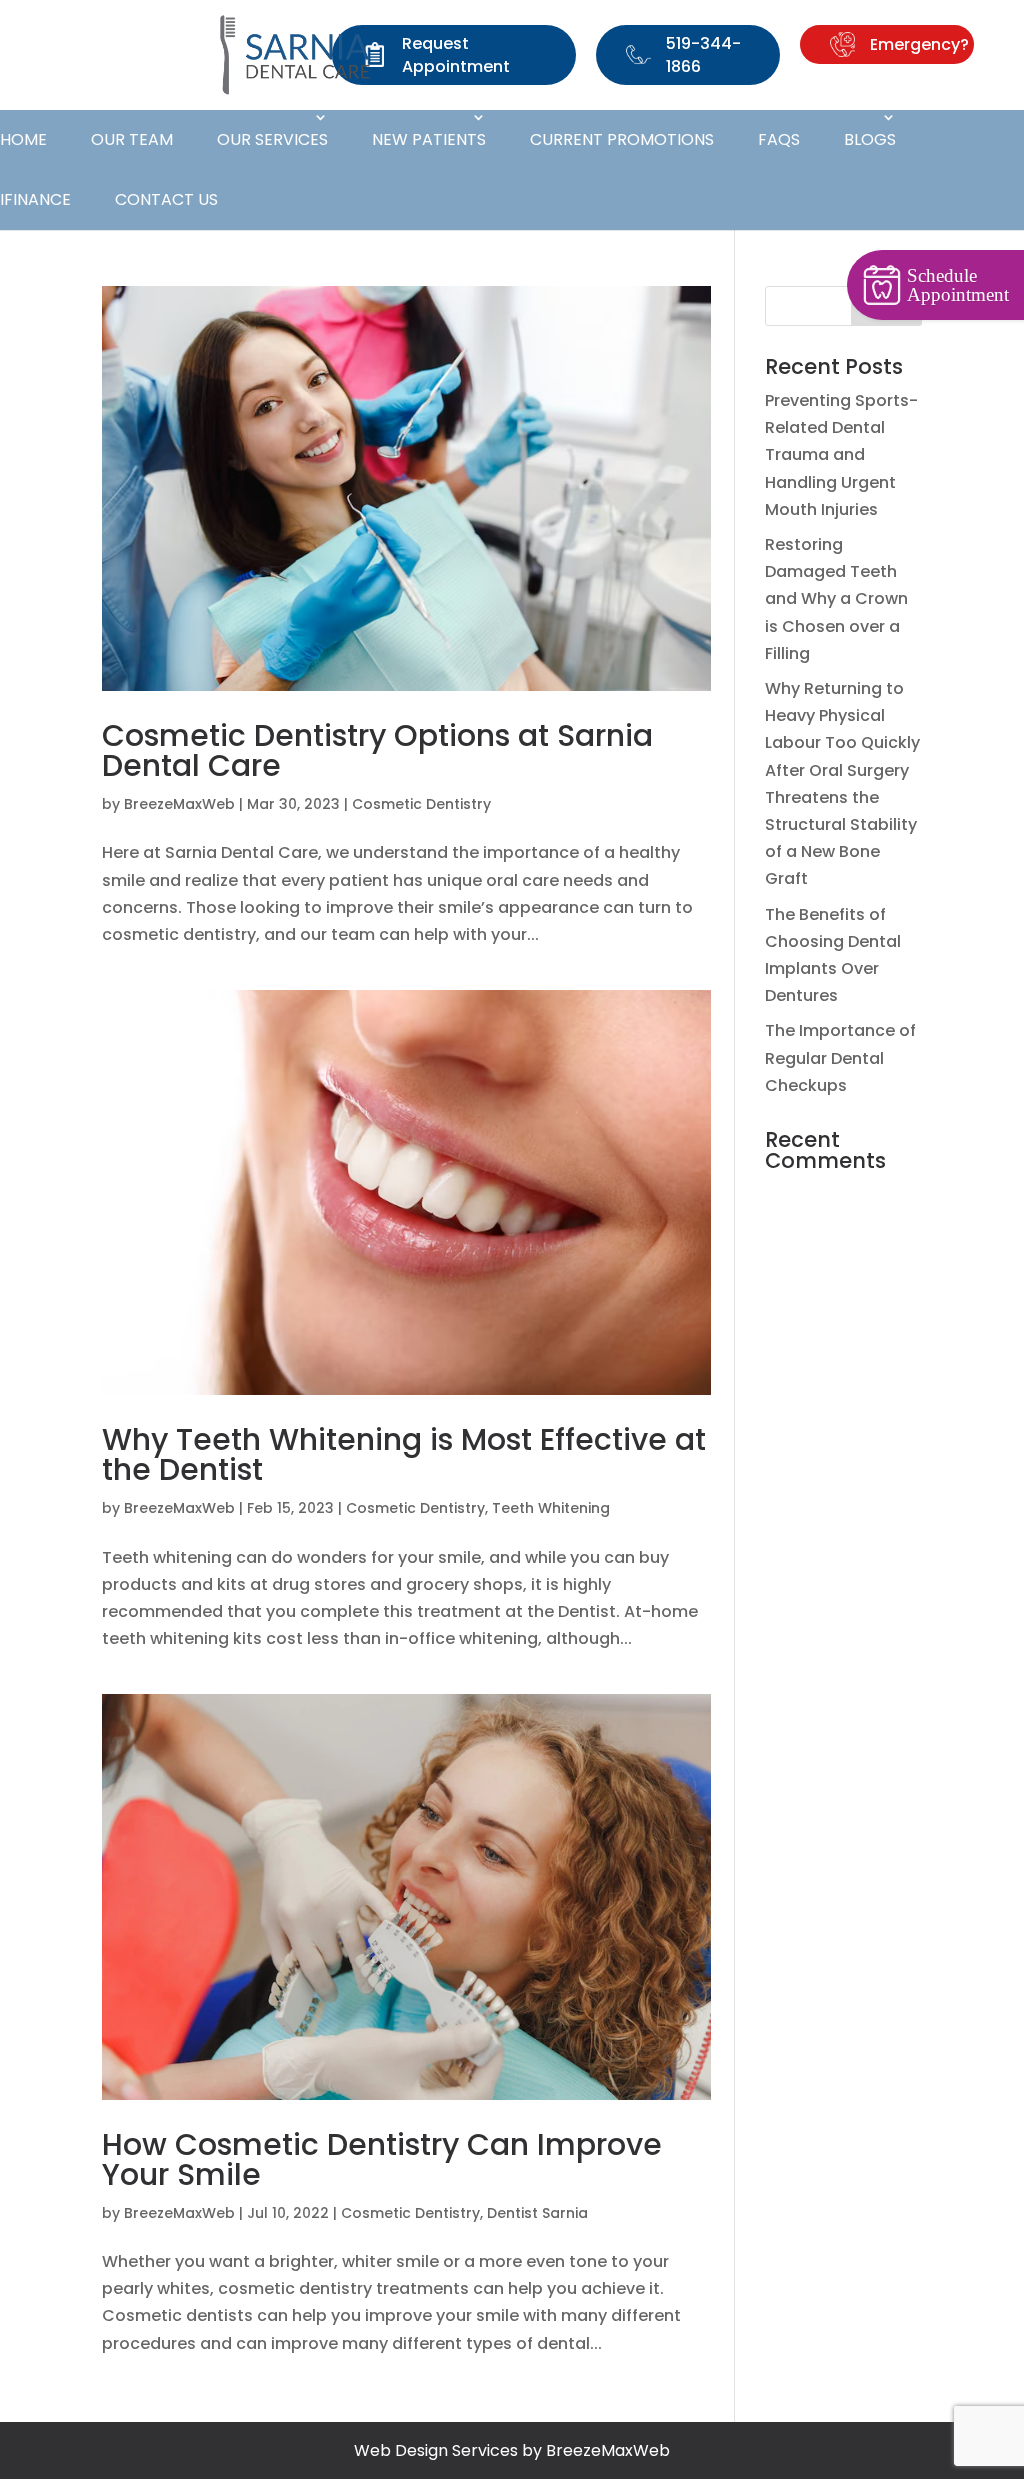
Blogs (870, 139)
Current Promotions (622, 139)
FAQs (779, 139)
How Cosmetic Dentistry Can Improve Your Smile (382, 2159)
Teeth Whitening (551, 1508)
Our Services (272, 139)
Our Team (132, 139)
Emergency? (919, 44)
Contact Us (166, 199)
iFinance (35, 199)
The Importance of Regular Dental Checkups (840, 1057)
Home (23, 139)
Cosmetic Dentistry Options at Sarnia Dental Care (377, 750)
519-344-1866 (703, 55)
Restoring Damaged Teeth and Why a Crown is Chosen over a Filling (836, 599)
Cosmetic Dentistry (421, 804)
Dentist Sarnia (537, 2213)
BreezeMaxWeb (179, 804)
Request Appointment (456, 55)
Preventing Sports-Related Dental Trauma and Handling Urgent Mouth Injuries (841, 455)
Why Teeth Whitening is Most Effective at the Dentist (404, 1454)
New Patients (429, 139)
